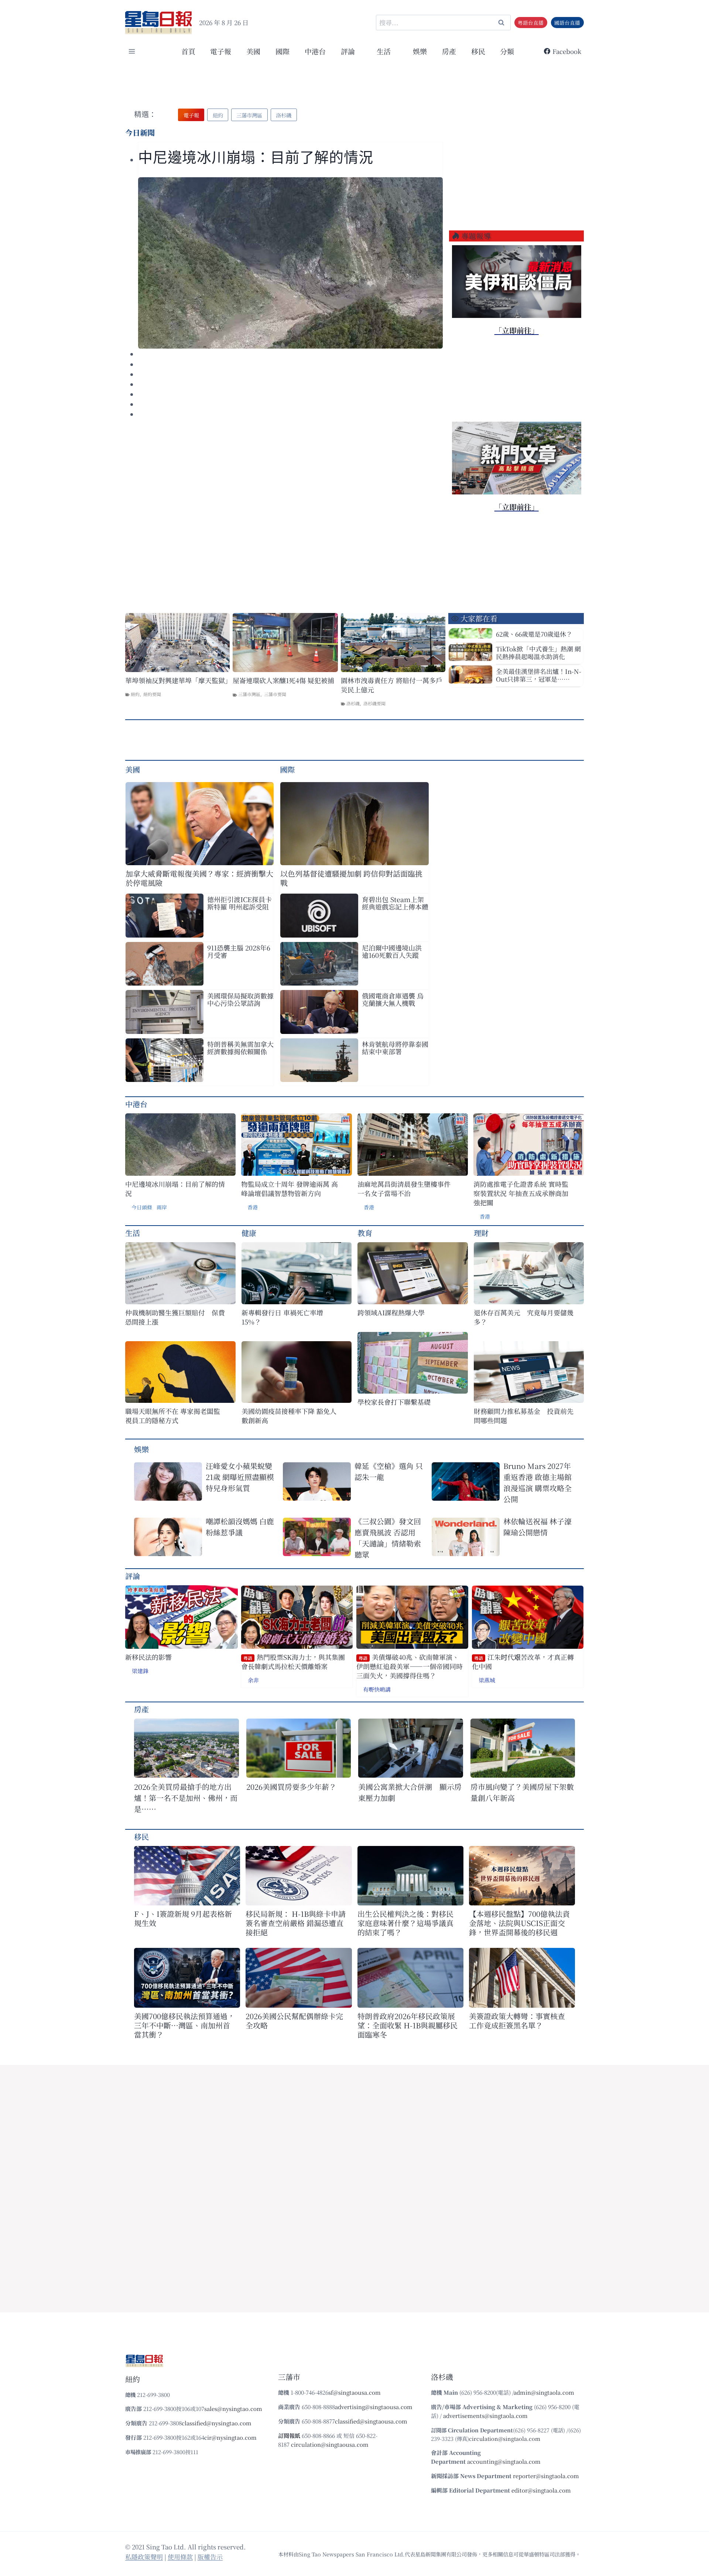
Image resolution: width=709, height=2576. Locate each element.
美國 (253, 51)
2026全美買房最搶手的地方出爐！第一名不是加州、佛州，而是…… (186, 1798)
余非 (253, 1680)
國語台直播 (567, 23)
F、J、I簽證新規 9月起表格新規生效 (183, 1918)
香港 (253, 1207)
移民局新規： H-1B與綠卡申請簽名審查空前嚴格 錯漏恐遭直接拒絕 (296, 1923)
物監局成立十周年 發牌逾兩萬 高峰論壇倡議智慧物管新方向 (290, 1189)
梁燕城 (487, 1680)
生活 (133, 1233)
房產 (449, 51)
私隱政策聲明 (144, 2557)
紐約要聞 (152, 694)
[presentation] (290, 263)
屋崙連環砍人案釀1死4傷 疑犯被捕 (283, 680)
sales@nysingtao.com (233, 2409)
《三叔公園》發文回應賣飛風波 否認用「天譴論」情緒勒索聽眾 (388, 1538)
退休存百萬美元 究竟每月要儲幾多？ (524, 1317)
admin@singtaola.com (544, 2392)
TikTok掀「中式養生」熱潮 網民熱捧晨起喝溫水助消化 (538, 652)
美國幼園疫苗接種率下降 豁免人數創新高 (289, 1416)
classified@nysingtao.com (217, 2423)
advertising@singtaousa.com (374, 2407)
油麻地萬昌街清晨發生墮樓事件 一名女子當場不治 (404, 1189)
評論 (133, 1576)
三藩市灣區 (249, 694)
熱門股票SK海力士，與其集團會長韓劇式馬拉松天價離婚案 (293, 1662)
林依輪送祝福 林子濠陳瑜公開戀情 (537, 1527)
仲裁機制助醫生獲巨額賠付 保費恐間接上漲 (175, 1317)
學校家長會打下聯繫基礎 (394, 1402)
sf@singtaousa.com (354, 2392)
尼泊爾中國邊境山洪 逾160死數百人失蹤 (392, 951)
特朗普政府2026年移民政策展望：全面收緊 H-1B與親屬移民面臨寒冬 (407, 2025)
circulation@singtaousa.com (330, 2444)
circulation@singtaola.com (505, 2438)
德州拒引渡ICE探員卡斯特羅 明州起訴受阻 (239, 903)
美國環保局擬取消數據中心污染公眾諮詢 (240, 999)
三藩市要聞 (275, 694)
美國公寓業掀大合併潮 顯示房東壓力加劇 (410, 1792)
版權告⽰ (210, 2557)
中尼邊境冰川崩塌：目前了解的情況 (256, 157)
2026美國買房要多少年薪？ (291, 1787)
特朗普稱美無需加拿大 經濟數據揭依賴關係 (240, 1048)
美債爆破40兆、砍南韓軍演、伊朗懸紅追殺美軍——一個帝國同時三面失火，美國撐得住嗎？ (410, 1666)
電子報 (221, 51)
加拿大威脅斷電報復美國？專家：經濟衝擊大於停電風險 (199, 878)
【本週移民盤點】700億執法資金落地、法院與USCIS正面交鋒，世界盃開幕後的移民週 (519, 1923)
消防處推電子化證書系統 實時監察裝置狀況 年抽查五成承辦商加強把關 (521, 1193)
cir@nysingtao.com (230, 2437)
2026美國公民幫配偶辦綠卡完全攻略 (294, 2021)
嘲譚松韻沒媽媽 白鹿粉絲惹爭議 (240, 1527)
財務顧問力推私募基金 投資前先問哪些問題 (524, 1416)
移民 (478, 51)
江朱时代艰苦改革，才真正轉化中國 (523, 1662)
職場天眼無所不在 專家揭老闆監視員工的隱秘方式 (173, 1416)
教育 (365, 1233)
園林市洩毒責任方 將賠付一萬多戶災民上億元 (392, 685)
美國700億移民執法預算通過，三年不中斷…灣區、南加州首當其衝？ (184, 2025)
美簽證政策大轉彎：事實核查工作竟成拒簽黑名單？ (517, 2021)
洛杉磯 (353, 703)
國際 (282, 51)
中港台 (315, 51)
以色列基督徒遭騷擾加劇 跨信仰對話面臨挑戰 (351, 878)
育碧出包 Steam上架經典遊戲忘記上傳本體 (395, 903)
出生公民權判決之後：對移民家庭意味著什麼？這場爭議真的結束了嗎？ (405, 1923)
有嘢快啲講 (377, 1689)
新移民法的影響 (148, 1657)
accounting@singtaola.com (504, 2461)
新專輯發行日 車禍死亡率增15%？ (282, 1317)
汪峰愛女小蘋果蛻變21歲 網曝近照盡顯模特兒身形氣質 (240, 1477)
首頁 (188, 51)
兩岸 (162, 1207)
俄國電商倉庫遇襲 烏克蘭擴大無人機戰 (393, 999)
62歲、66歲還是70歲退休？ (534, 634)
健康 (249, 1233)
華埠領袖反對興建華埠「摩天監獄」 (177, 680)
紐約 (135, 694)
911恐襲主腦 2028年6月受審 (239, 951)
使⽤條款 (180, 2557)
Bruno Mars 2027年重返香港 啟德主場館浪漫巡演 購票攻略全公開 (537, 1482)
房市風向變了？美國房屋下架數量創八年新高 (522, 1792)
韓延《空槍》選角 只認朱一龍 (389, 1471)
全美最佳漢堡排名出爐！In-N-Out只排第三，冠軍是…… (539, 675)
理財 (481, 1233)
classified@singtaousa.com (371, 2421)
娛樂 (420, 51)
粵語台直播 (531, 23)
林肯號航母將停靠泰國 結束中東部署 (395, 1048)
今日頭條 (142, 1207)
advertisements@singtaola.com (485, 2416)
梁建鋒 (140, 1671)
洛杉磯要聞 (374, 703)
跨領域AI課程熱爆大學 (391, 1313)
